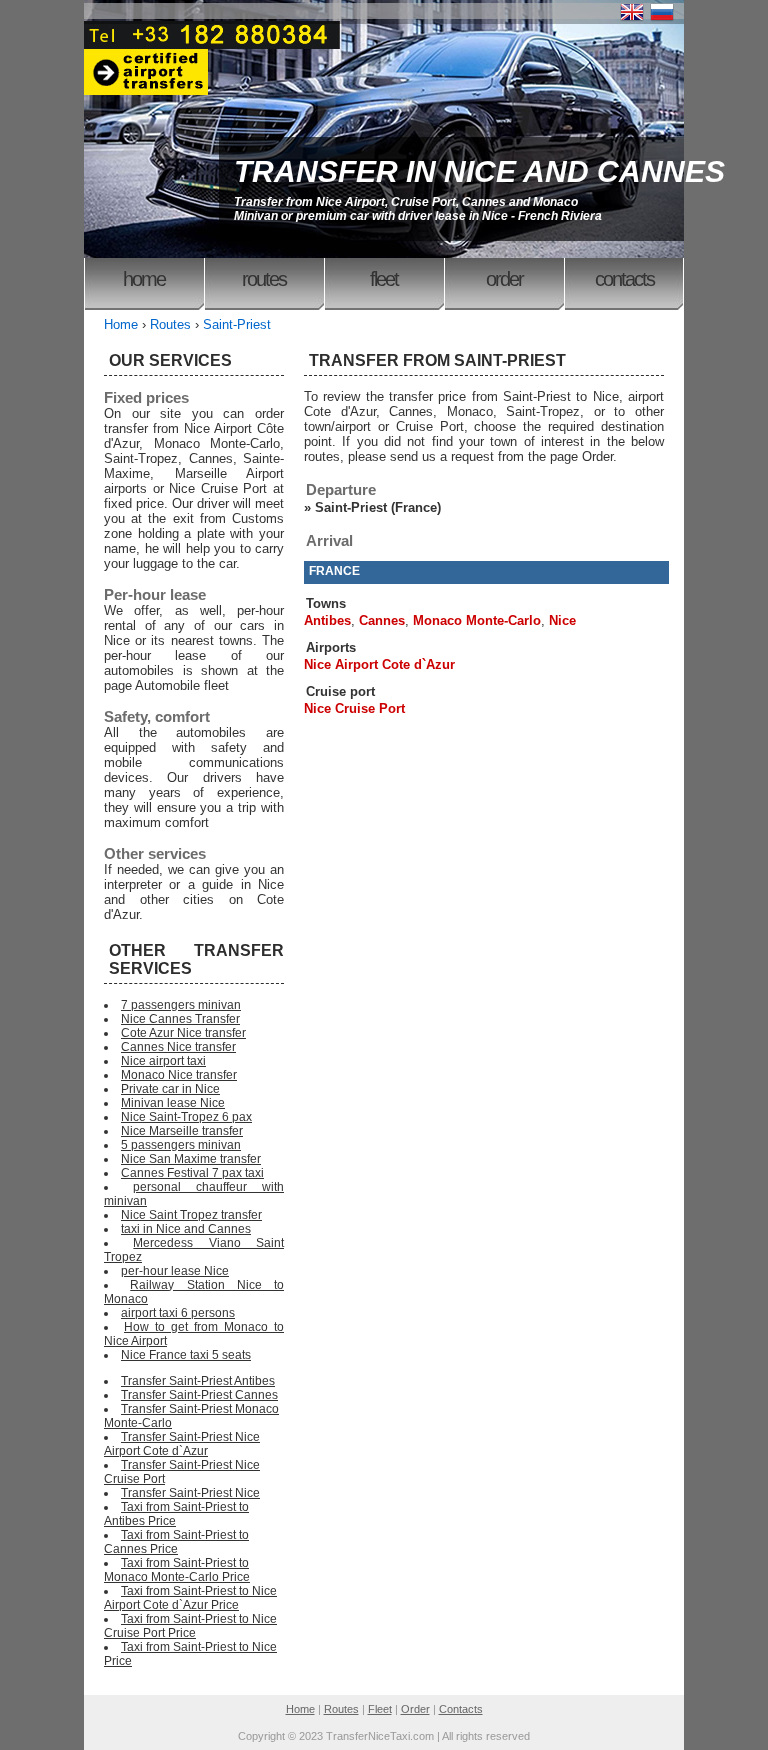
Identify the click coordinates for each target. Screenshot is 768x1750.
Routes (264, 279)
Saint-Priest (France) (378, 507)
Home (144, 279)
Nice (562, 620)
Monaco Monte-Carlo (477, 620)
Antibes (327, 620)
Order (504, 279)
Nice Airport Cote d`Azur (379, 664)
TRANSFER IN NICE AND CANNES (479, 171)
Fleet (384, 279)
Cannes (382, 620)
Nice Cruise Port (354, 708)
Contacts (624, 279)
